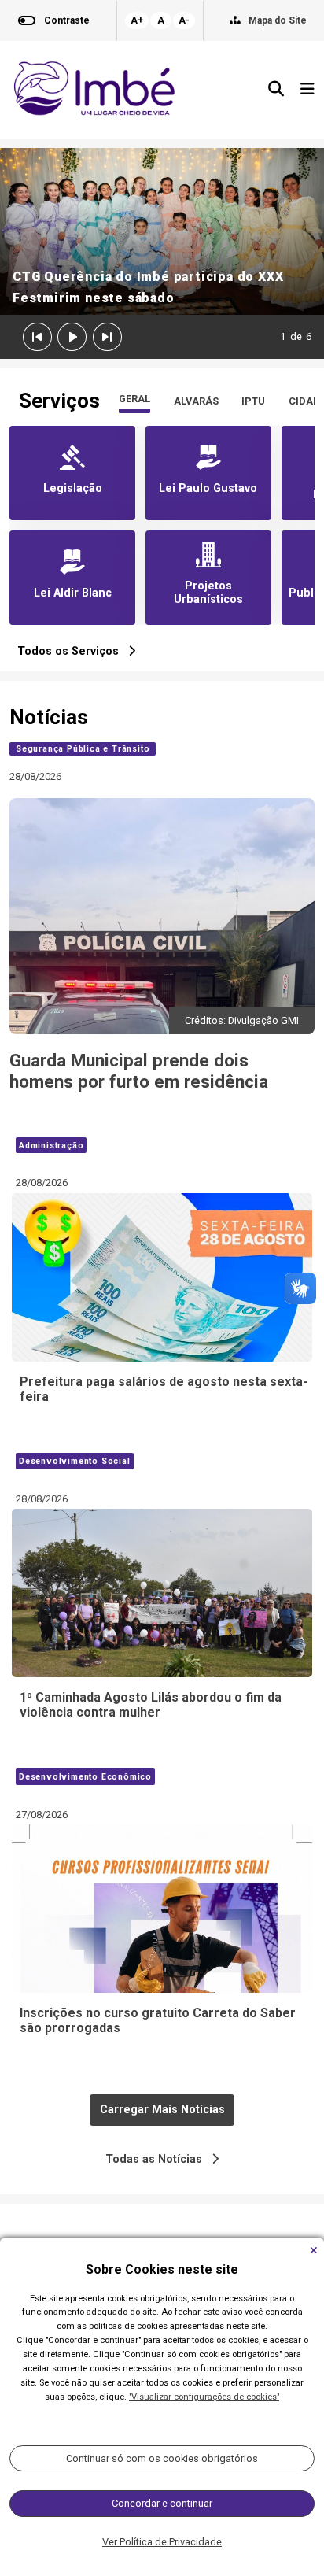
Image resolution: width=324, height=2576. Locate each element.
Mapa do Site (278, 20)
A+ (137, 20)
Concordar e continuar (162, 2503)
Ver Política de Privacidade (162, 2542)
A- (184, 20)
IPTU (253, 401)
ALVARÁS (196, 401)
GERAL (134, 399)
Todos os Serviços (73, 651)
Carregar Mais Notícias (162, 2110)
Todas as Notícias (158, 2159)
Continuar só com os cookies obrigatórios (162, 2458)
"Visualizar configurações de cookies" (204, 2397)
